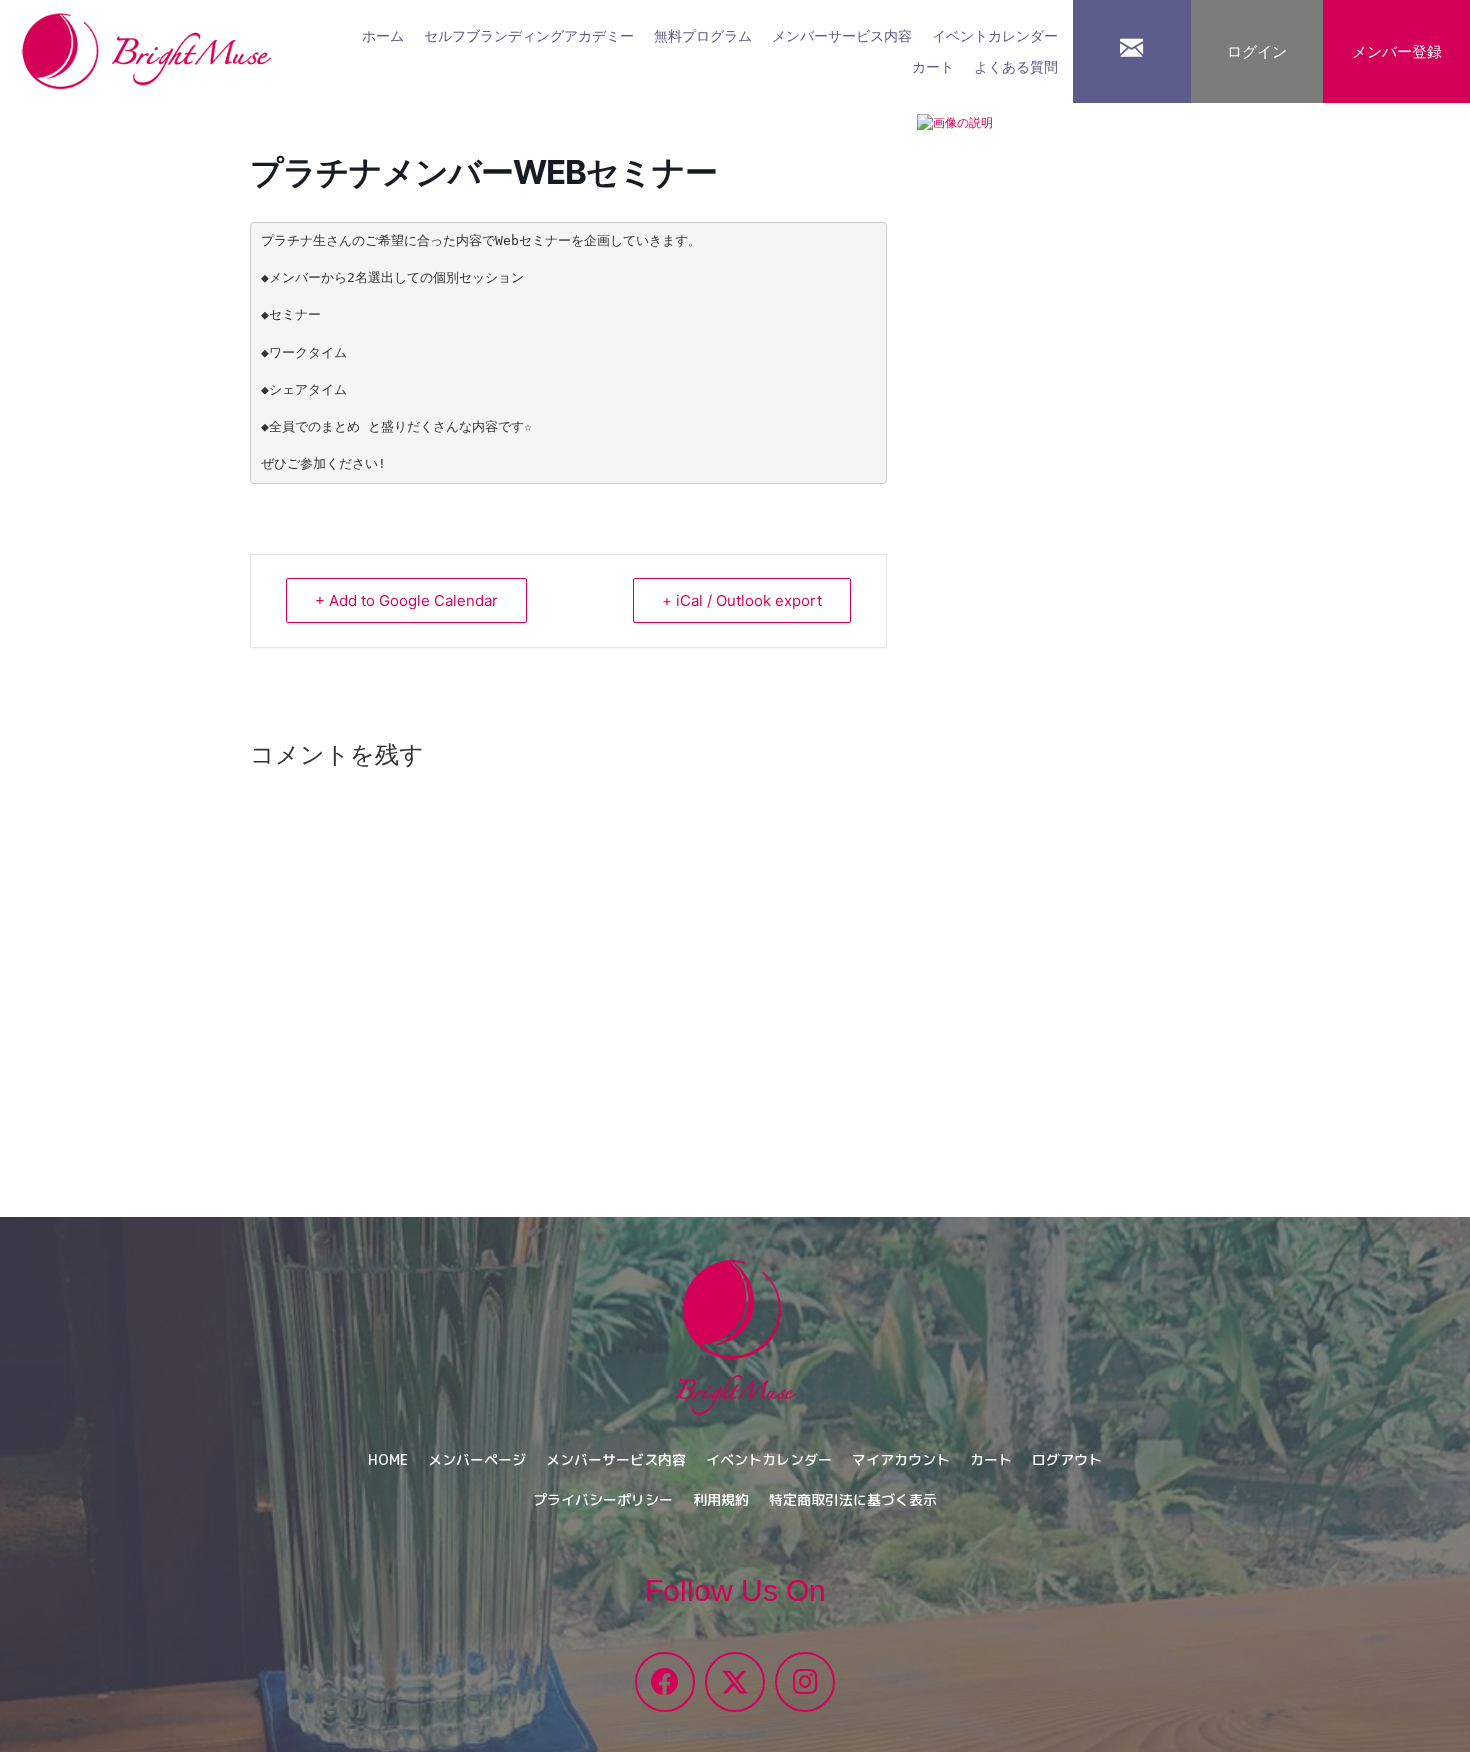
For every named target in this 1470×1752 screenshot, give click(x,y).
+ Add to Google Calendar (406, 600)
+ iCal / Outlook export (742, 600)
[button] (665, 1682)
